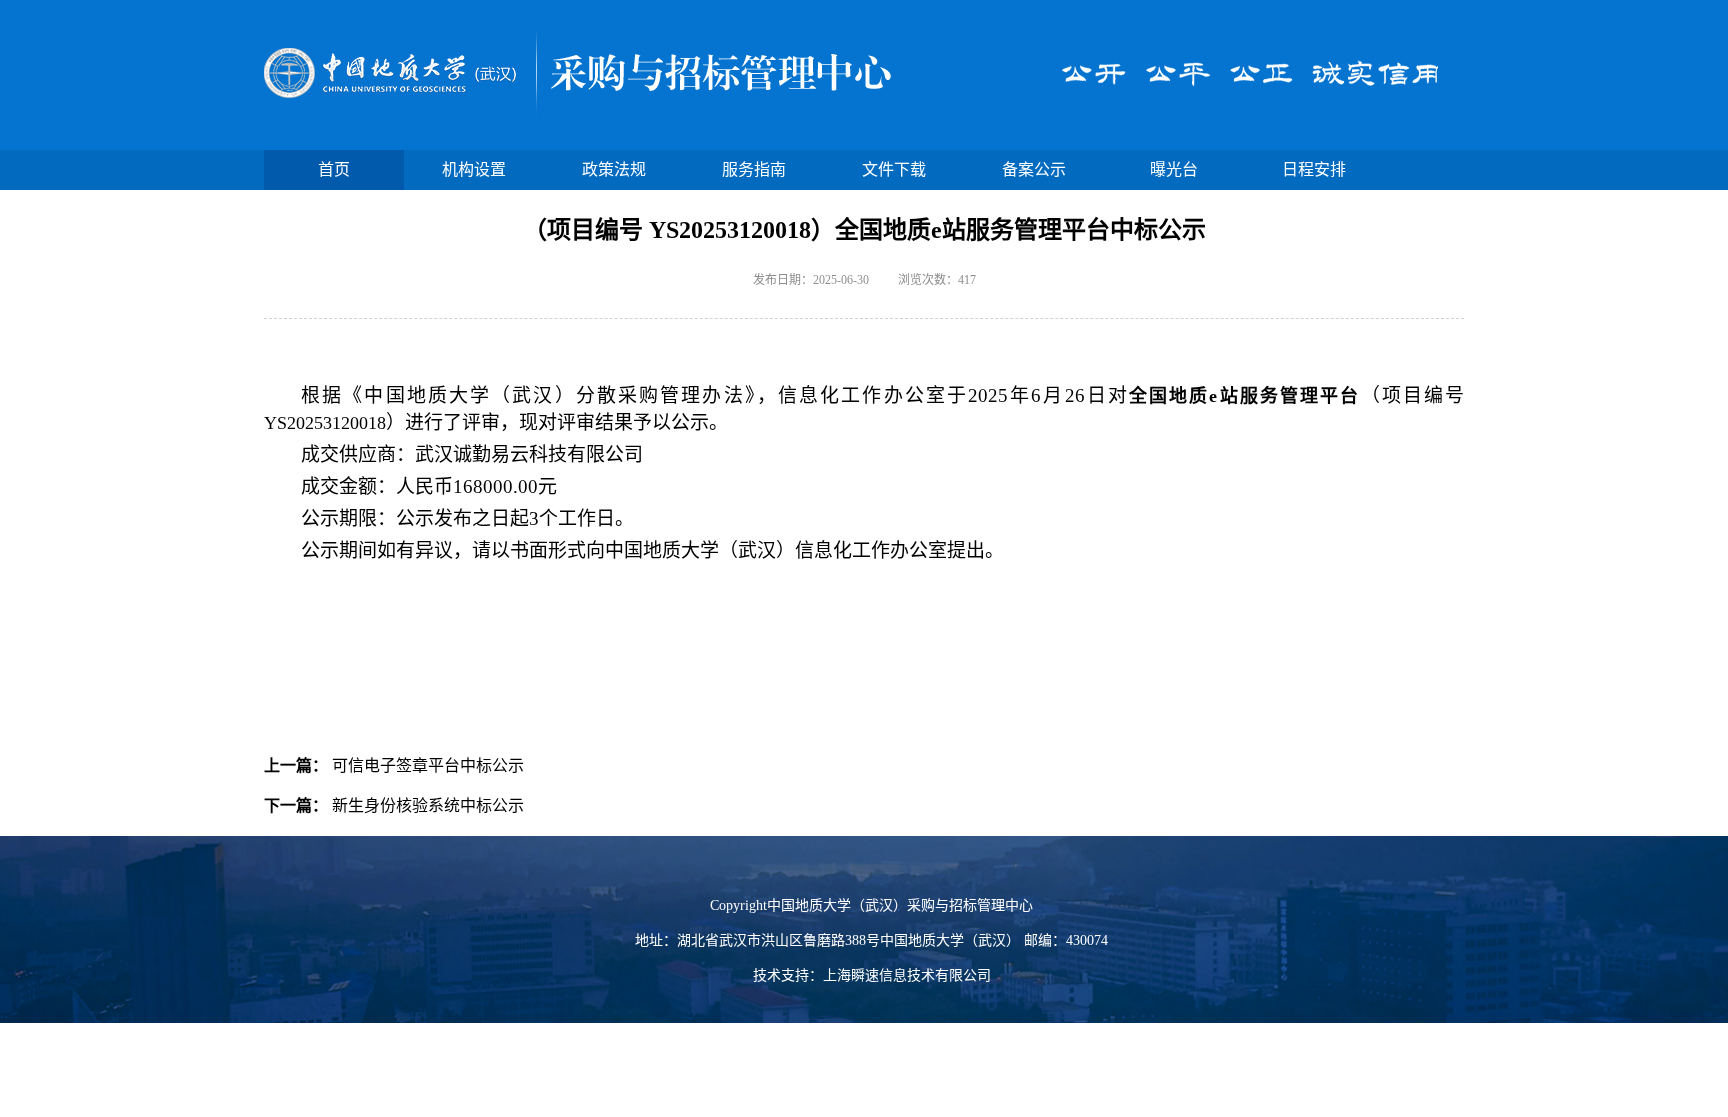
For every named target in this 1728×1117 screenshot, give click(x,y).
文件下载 (894, 169)
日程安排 (1314, 169)
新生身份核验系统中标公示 (428, 805)
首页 (334, 169)
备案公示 (1034, 169)
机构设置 (474, 169)
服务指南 (754, 169)
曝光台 (1174, 169)
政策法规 (614, 169)
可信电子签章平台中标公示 (428, 765)
